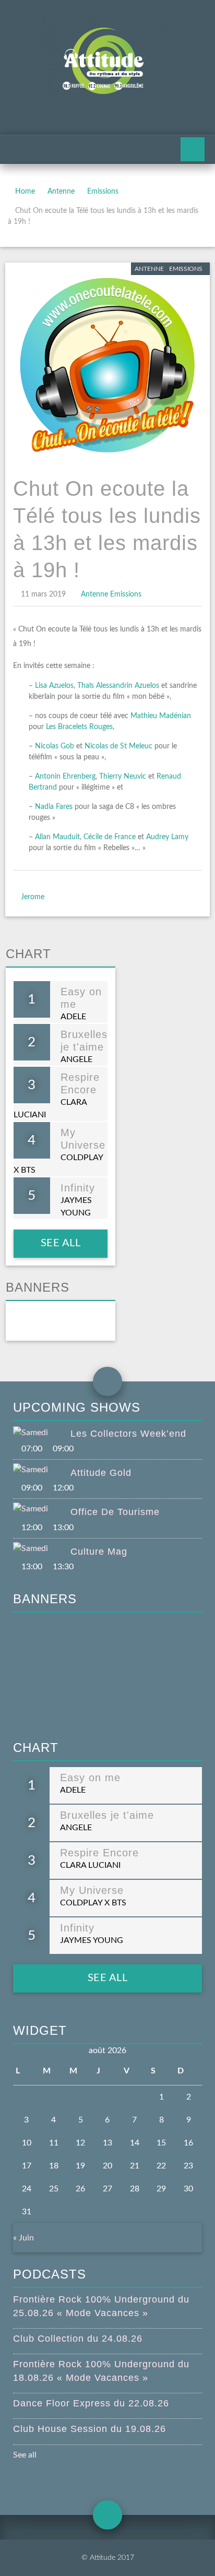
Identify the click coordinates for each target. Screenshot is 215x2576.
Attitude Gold (101, 1473)
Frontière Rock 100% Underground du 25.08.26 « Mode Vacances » (101, 2306)
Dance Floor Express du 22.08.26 (91, 2403)
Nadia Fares (54, 807)
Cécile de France (110, 837)
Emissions (103, 192)
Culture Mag (99, 1552)
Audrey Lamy (167, 837)
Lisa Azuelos (54, 686)
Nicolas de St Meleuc (118, 746)
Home (25, 192)
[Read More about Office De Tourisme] (42, 1509)
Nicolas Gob (55, 746)
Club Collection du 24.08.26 (78, 2339)
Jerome (33, 897)
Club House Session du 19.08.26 (89, 2429)
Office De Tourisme (115, 1512)
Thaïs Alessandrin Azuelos (118, 686)
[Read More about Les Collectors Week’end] (42, 1433)
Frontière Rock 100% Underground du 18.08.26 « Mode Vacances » (101, 2371)
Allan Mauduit (57, 837)
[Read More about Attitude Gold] (42, 1470)
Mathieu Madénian (161, 716)
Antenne (61, 192)
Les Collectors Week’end (128, 1434)
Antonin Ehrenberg (65, 777)
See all (60, 1243)
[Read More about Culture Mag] (42, 1548)
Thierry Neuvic (123, 777)
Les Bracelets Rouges (79, 727)
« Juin (23, 2238)
